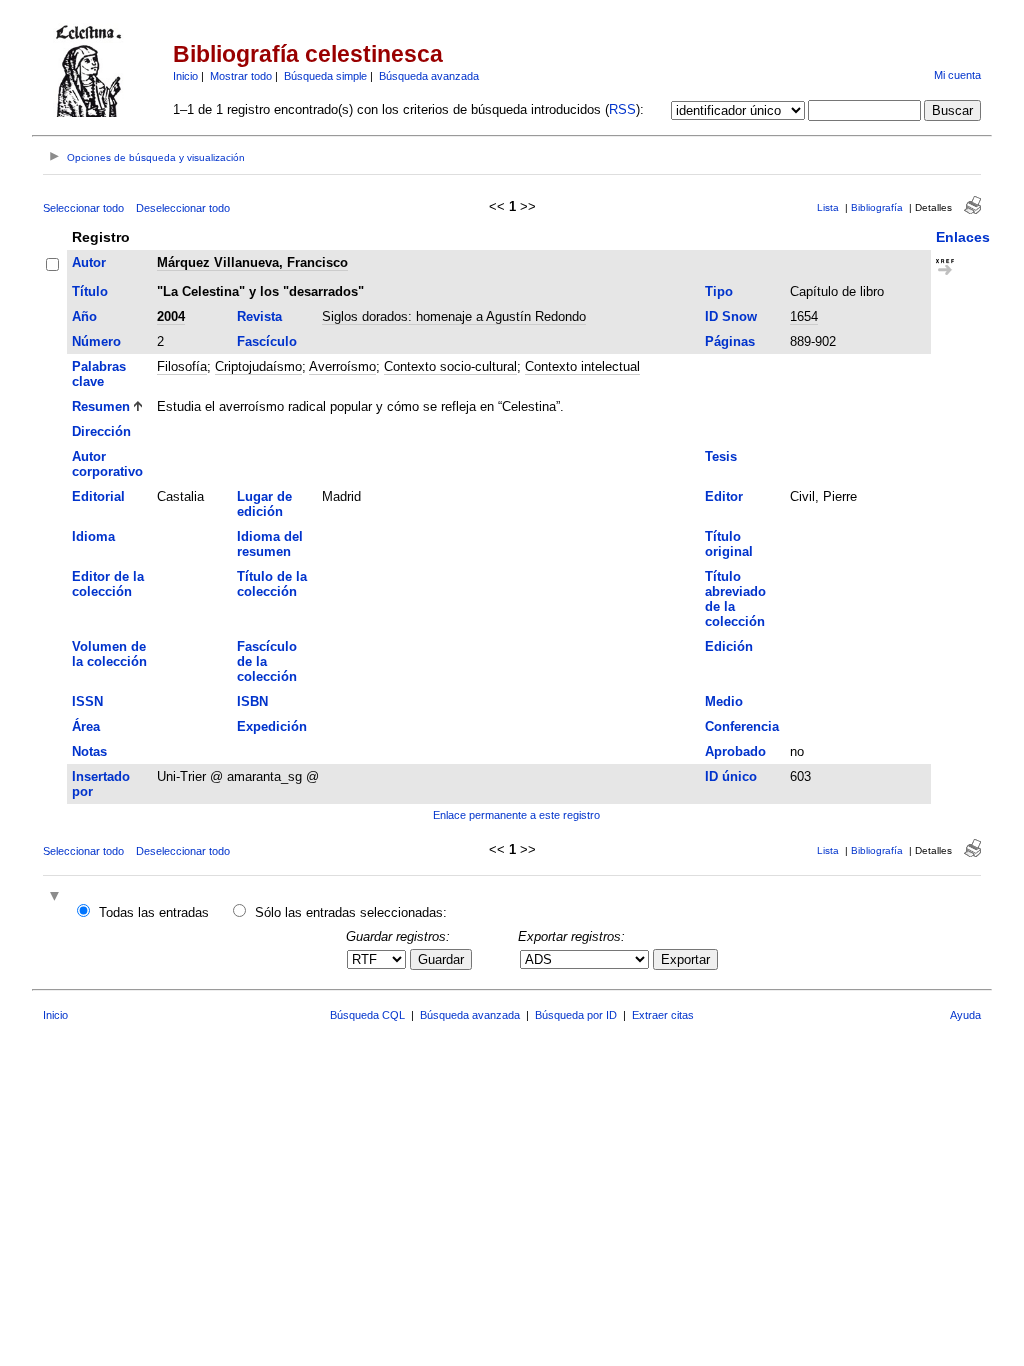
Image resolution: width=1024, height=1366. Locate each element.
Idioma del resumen (270, 544)
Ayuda (965, 1015)
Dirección (101, 431)
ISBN (252, 701)
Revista (259, 316)
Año (84, 316)
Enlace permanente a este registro (516, 815)
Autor (89, 262)
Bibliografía (877, 207)
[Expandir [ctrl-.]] (57, 897)
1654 (804, 316)
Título (90, 291)
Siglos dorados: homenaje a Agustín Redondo (454, 316)
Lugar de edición (264, 504)
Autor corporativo (107, 464)
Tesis (721, 456)
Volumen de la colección (109, 654)
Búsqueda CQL (367, 1015)
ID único (731, 776)
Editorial (98, 496)
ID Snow (731, 316)
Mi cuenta (957, 75)
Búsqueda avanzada (429, 76)
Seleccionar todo (83, 208)
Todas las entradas (154, 912)
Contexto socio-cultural (450, 366)
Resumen (101, 406)
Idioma (93, 536)
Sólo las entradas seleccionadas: (351, 912)
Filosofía (182, 366)
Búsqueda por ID (576, 1015)
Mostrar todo (241, 76)
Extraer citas (663, 1015)
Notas (89, 751)
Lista (828, 207)
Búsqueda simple (325, 76)
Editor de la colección (108, 584)
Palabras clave (99, 374)
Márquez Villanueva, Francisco (252, 262)
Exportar (685, 959)
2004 (171, 316)
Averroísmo (342, 366)
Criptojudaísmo (258, 366)
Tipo (719, 291)
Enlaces (963, 237)
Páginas (730, 341)
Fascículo (267, 341)
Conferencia (742, 726)
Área (86, 726)
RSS (622, 109)
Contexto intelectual (582, 366)
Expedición (272, 726)
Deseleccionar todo (183, 208)
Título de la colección (272, 584)
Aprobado (735, 751)
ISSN (87, 701)
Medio (724, 701)
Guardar (441, 959)
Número (96, 341)
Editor (724, 496)
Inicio (185, 76)
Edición (729, 646)
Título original (729, 544)
